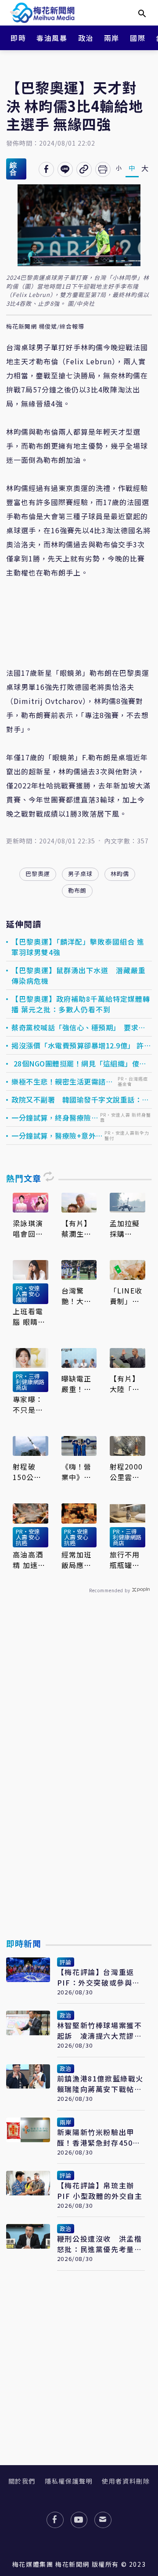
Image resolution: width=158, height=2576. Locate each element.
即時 (18, 38)
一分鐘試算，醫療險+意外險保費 (57, 1136)
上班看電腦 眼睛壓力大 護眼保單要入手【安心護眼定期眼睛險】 (29, 1316)
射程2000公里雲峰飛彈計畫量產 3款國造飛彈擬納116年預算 (127, 1472)
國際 (138, 38)
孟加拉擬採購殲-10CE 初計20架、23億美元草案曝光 (127, 1228)
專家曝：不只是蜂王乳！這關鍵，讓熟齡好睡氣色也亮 (28, 1404)
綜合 (13, 169)
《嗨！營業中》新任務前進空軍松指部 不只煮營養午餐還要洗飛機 (79, 1472)
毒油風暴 (52, 38)
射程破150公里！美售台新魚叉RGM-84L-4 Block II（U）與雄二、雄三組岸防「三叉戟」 (30, 1472)
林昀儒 (120, 874)
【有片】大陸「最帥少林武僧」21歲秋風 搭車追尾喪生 (126, 1384)
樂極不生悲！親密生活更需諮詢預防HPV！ (62, 1081)
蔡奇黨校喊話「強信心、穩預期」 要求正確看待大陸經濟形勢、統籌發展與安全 (79, 1027)
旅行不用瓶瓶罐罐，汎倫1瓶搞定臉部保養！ (127, 1560)
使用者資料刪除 (126, 2481)
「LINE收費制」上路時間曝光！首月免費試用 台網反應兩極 (127, 1296)
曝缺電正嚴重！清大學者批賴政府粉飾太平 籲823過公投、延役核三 (78, 1384)
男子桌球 (80, 874)
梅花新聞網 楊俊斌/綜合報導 (45, 327)
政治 (86, 38)
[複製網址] (84, 169)
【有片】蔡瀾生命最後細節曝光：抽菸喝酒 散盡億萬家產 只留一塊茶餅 (78, 1228)
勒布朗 (77, 890)
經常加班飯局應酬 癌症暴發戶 (76, 1560)
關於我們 (22, 2481)
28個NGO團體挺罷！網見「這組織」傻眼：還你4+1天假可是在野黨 (75, 1063)
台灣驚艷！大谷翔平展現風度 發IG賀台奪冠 (78, 1296)
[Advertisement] (79, 1786)
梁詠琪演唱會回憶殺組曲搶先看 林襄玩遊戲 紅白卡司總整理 (30, 1228)
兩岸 (112, 38)
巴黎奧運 (38, 874)
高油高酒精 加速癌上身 (29, 1560)
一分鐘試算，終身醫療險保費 (55, 1118)
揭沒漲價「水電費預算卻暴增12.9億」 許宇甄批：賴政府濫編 (81, 1045)
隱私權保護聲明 (69, 2481)
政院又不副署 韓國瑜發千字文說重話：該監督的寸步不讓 (80, 1099)
